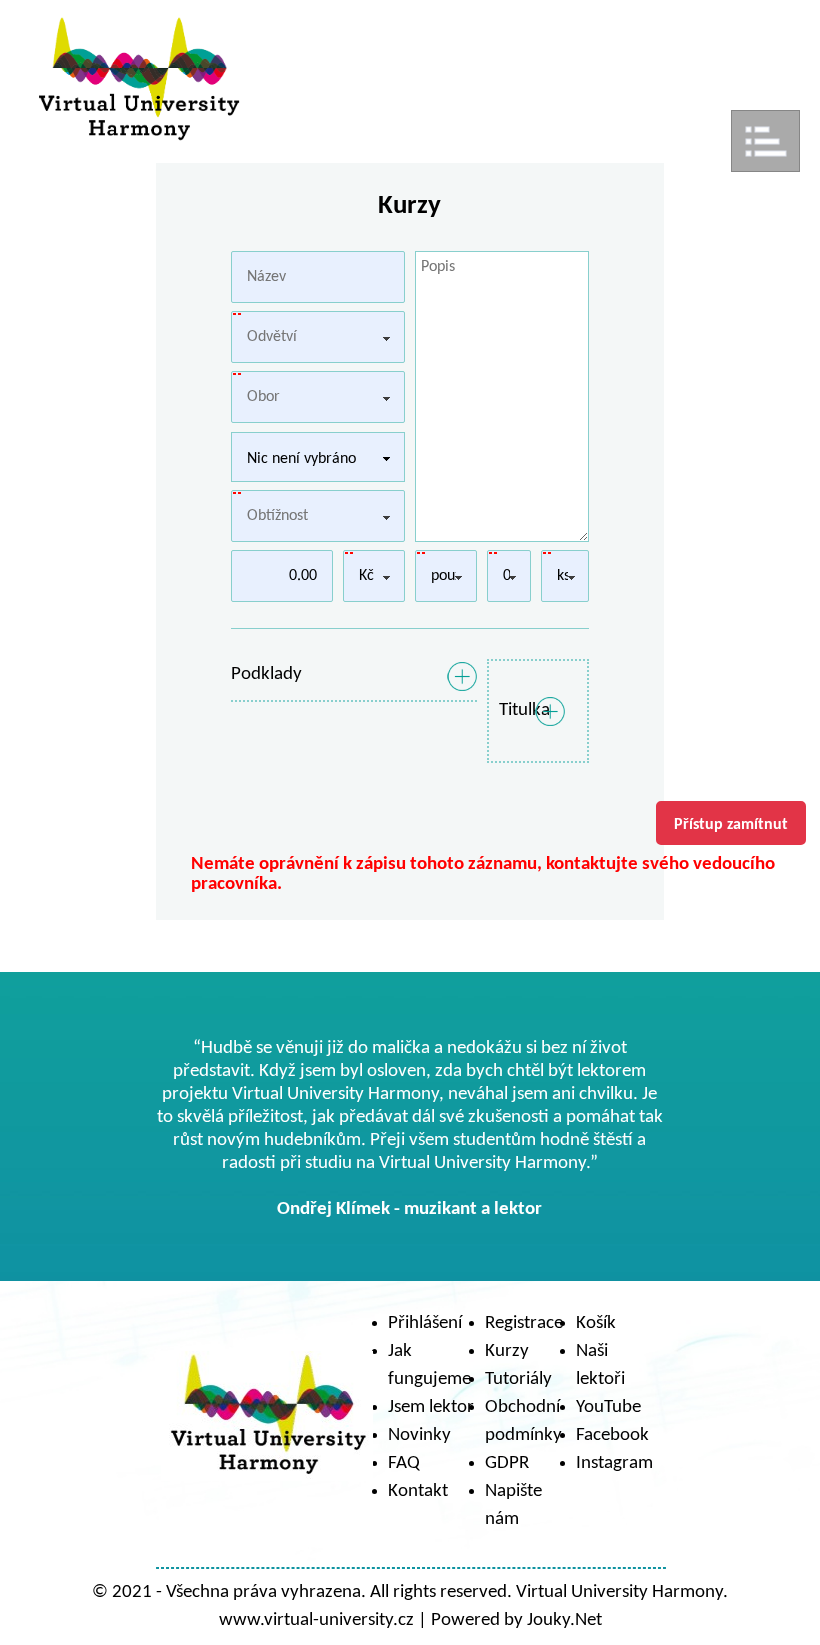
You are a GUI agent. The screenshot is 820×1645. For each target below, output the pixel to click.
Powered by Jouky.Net (516, 1620)
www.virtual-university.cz (316, 1620)
